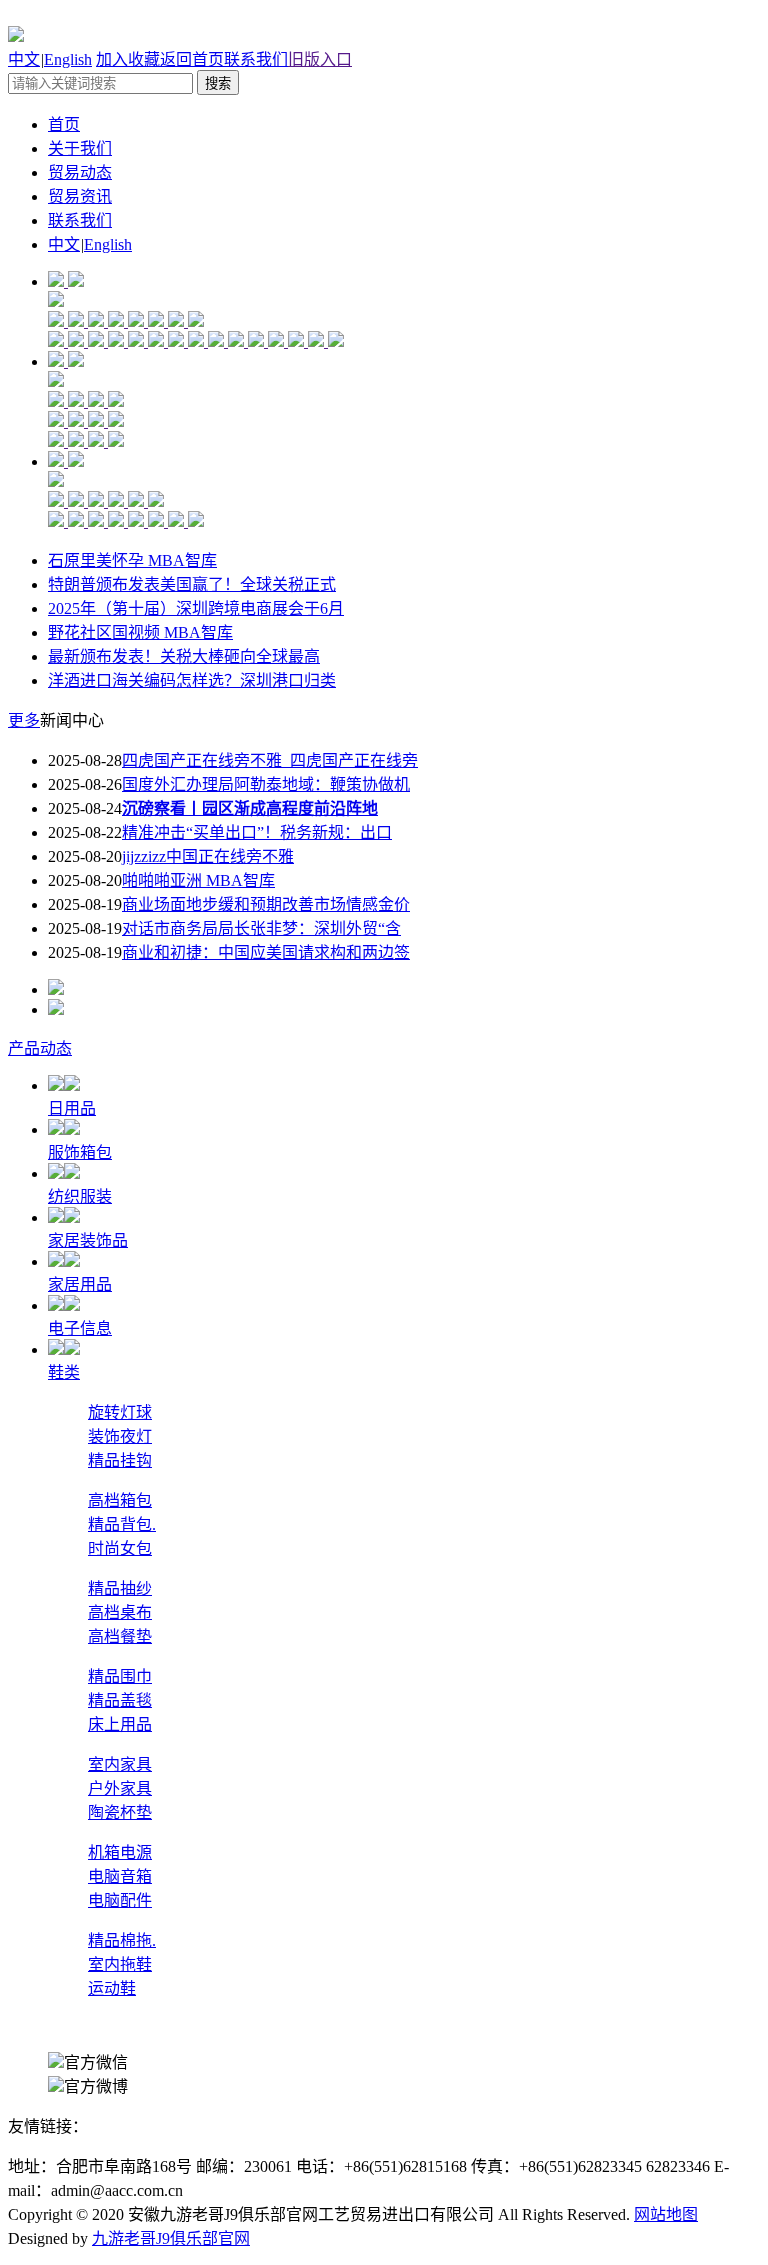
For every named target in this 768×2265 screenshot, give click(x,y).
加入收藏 (128, 59)
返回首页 (192, 59)
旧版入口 (320, 59)
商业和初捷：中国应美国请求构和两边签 (266, 952)
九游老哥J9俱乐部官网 (171, 2238)
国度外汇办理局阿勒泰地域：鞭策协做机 (266, 784)
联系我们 (256, 59)
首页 (64, 124)
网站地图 (666, 2214)
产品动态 (40, 1048)
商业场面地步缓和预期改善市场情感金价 (266, 904)
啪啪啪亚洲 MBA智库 (198, 880)
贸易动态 (80, 172)
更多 (24, 720)
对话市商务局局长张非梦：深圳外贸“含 (261, 928)
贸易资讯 (80, 196)
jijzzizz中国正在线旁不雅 (208, 856)
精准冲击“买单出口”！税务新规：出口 (257, 832)
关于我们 (80, 148)
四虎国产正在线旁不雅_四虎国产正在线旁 (270, 760)
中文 (24, 59)
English (68, 59)
